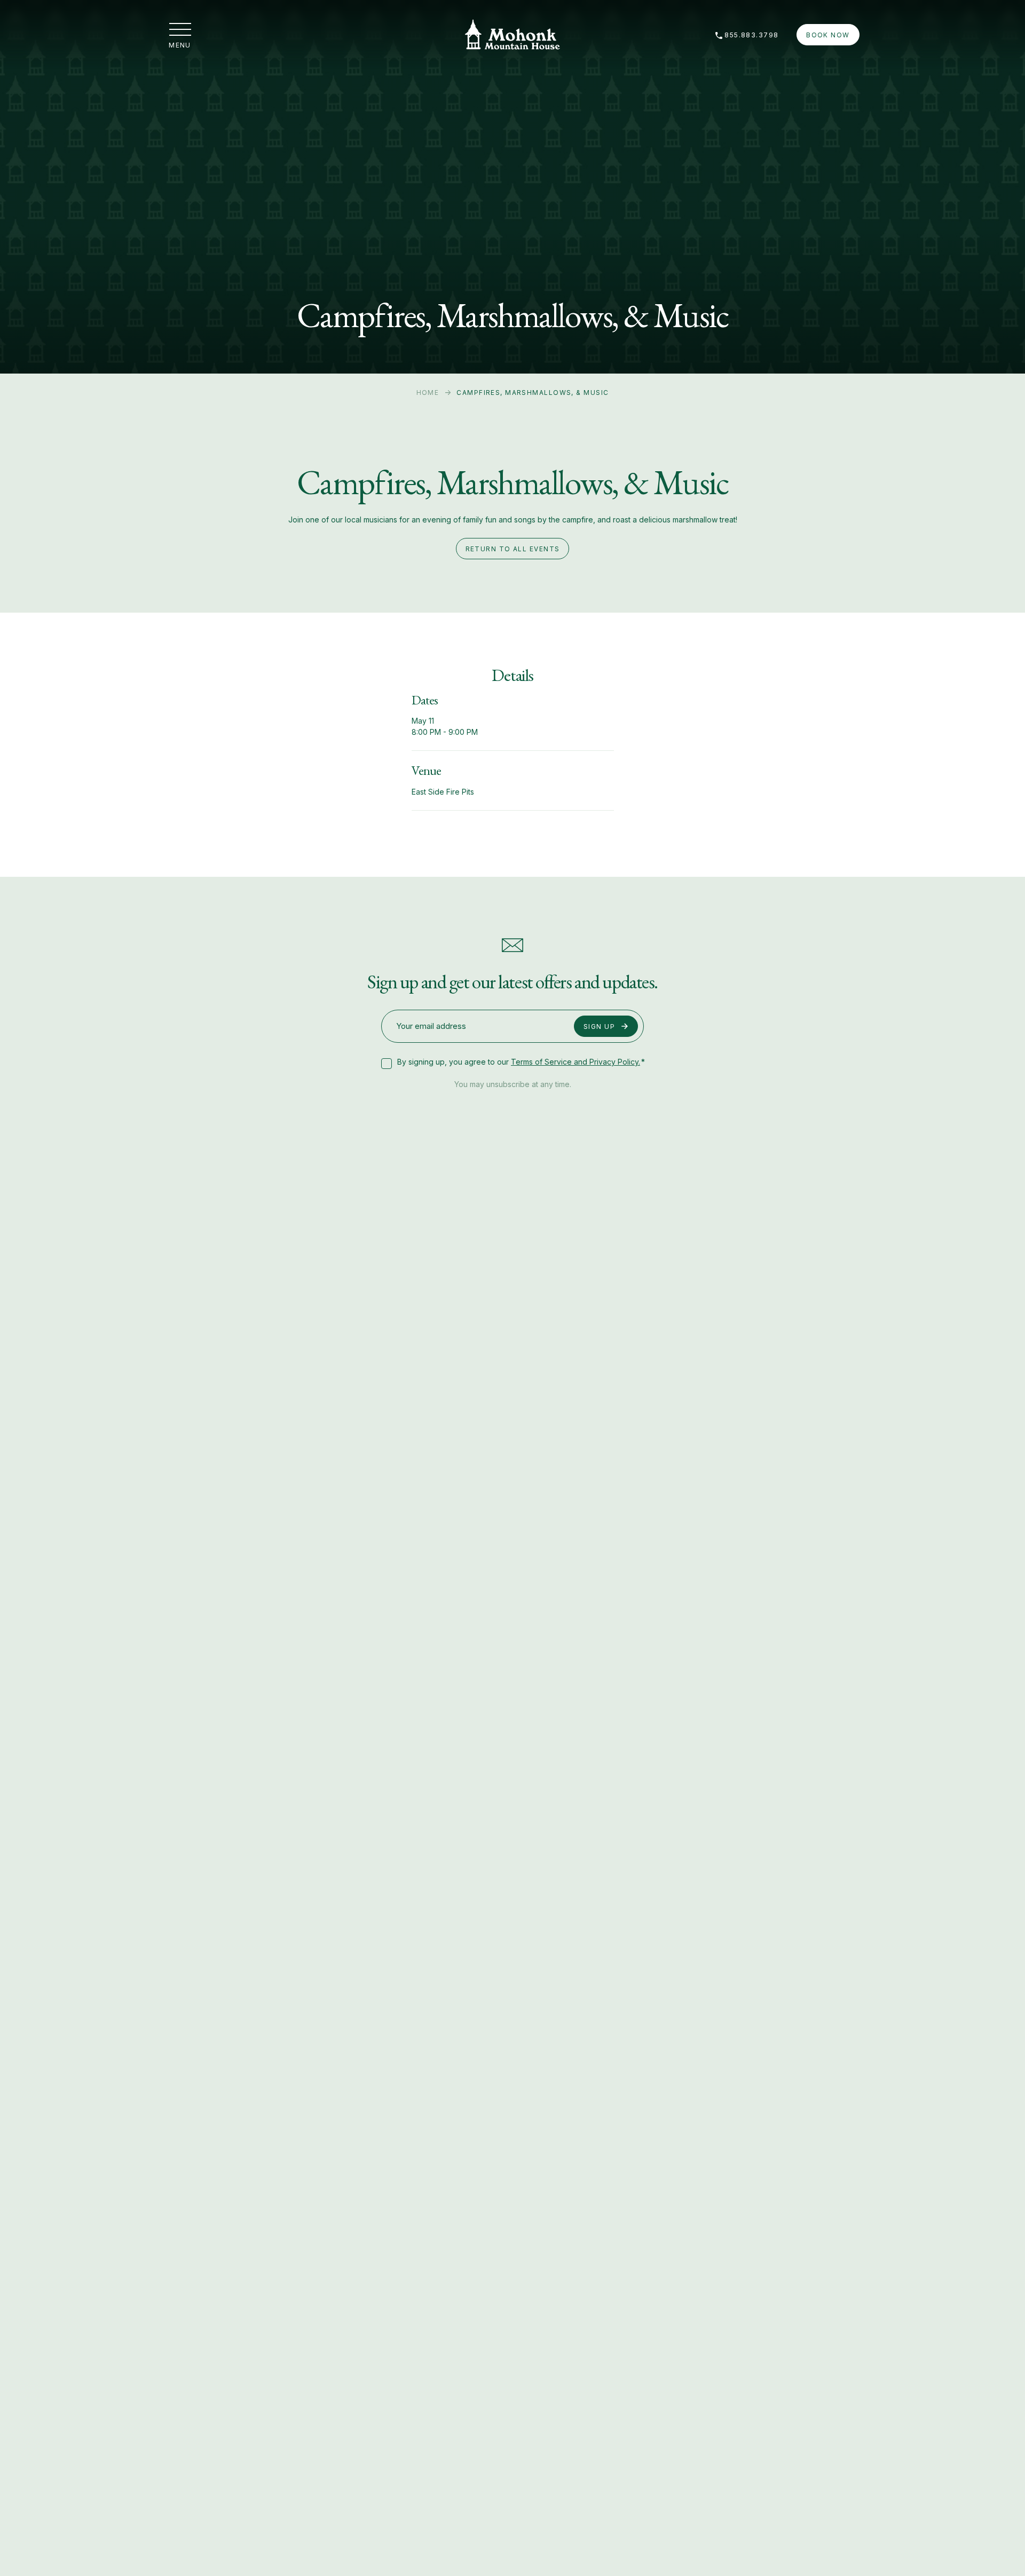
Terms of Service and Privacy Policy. (575, 1062)
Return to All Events (513, 549)
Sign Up (599, 1027)
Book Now (828, 35)
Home (428, 393)
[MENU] (180, 29)
